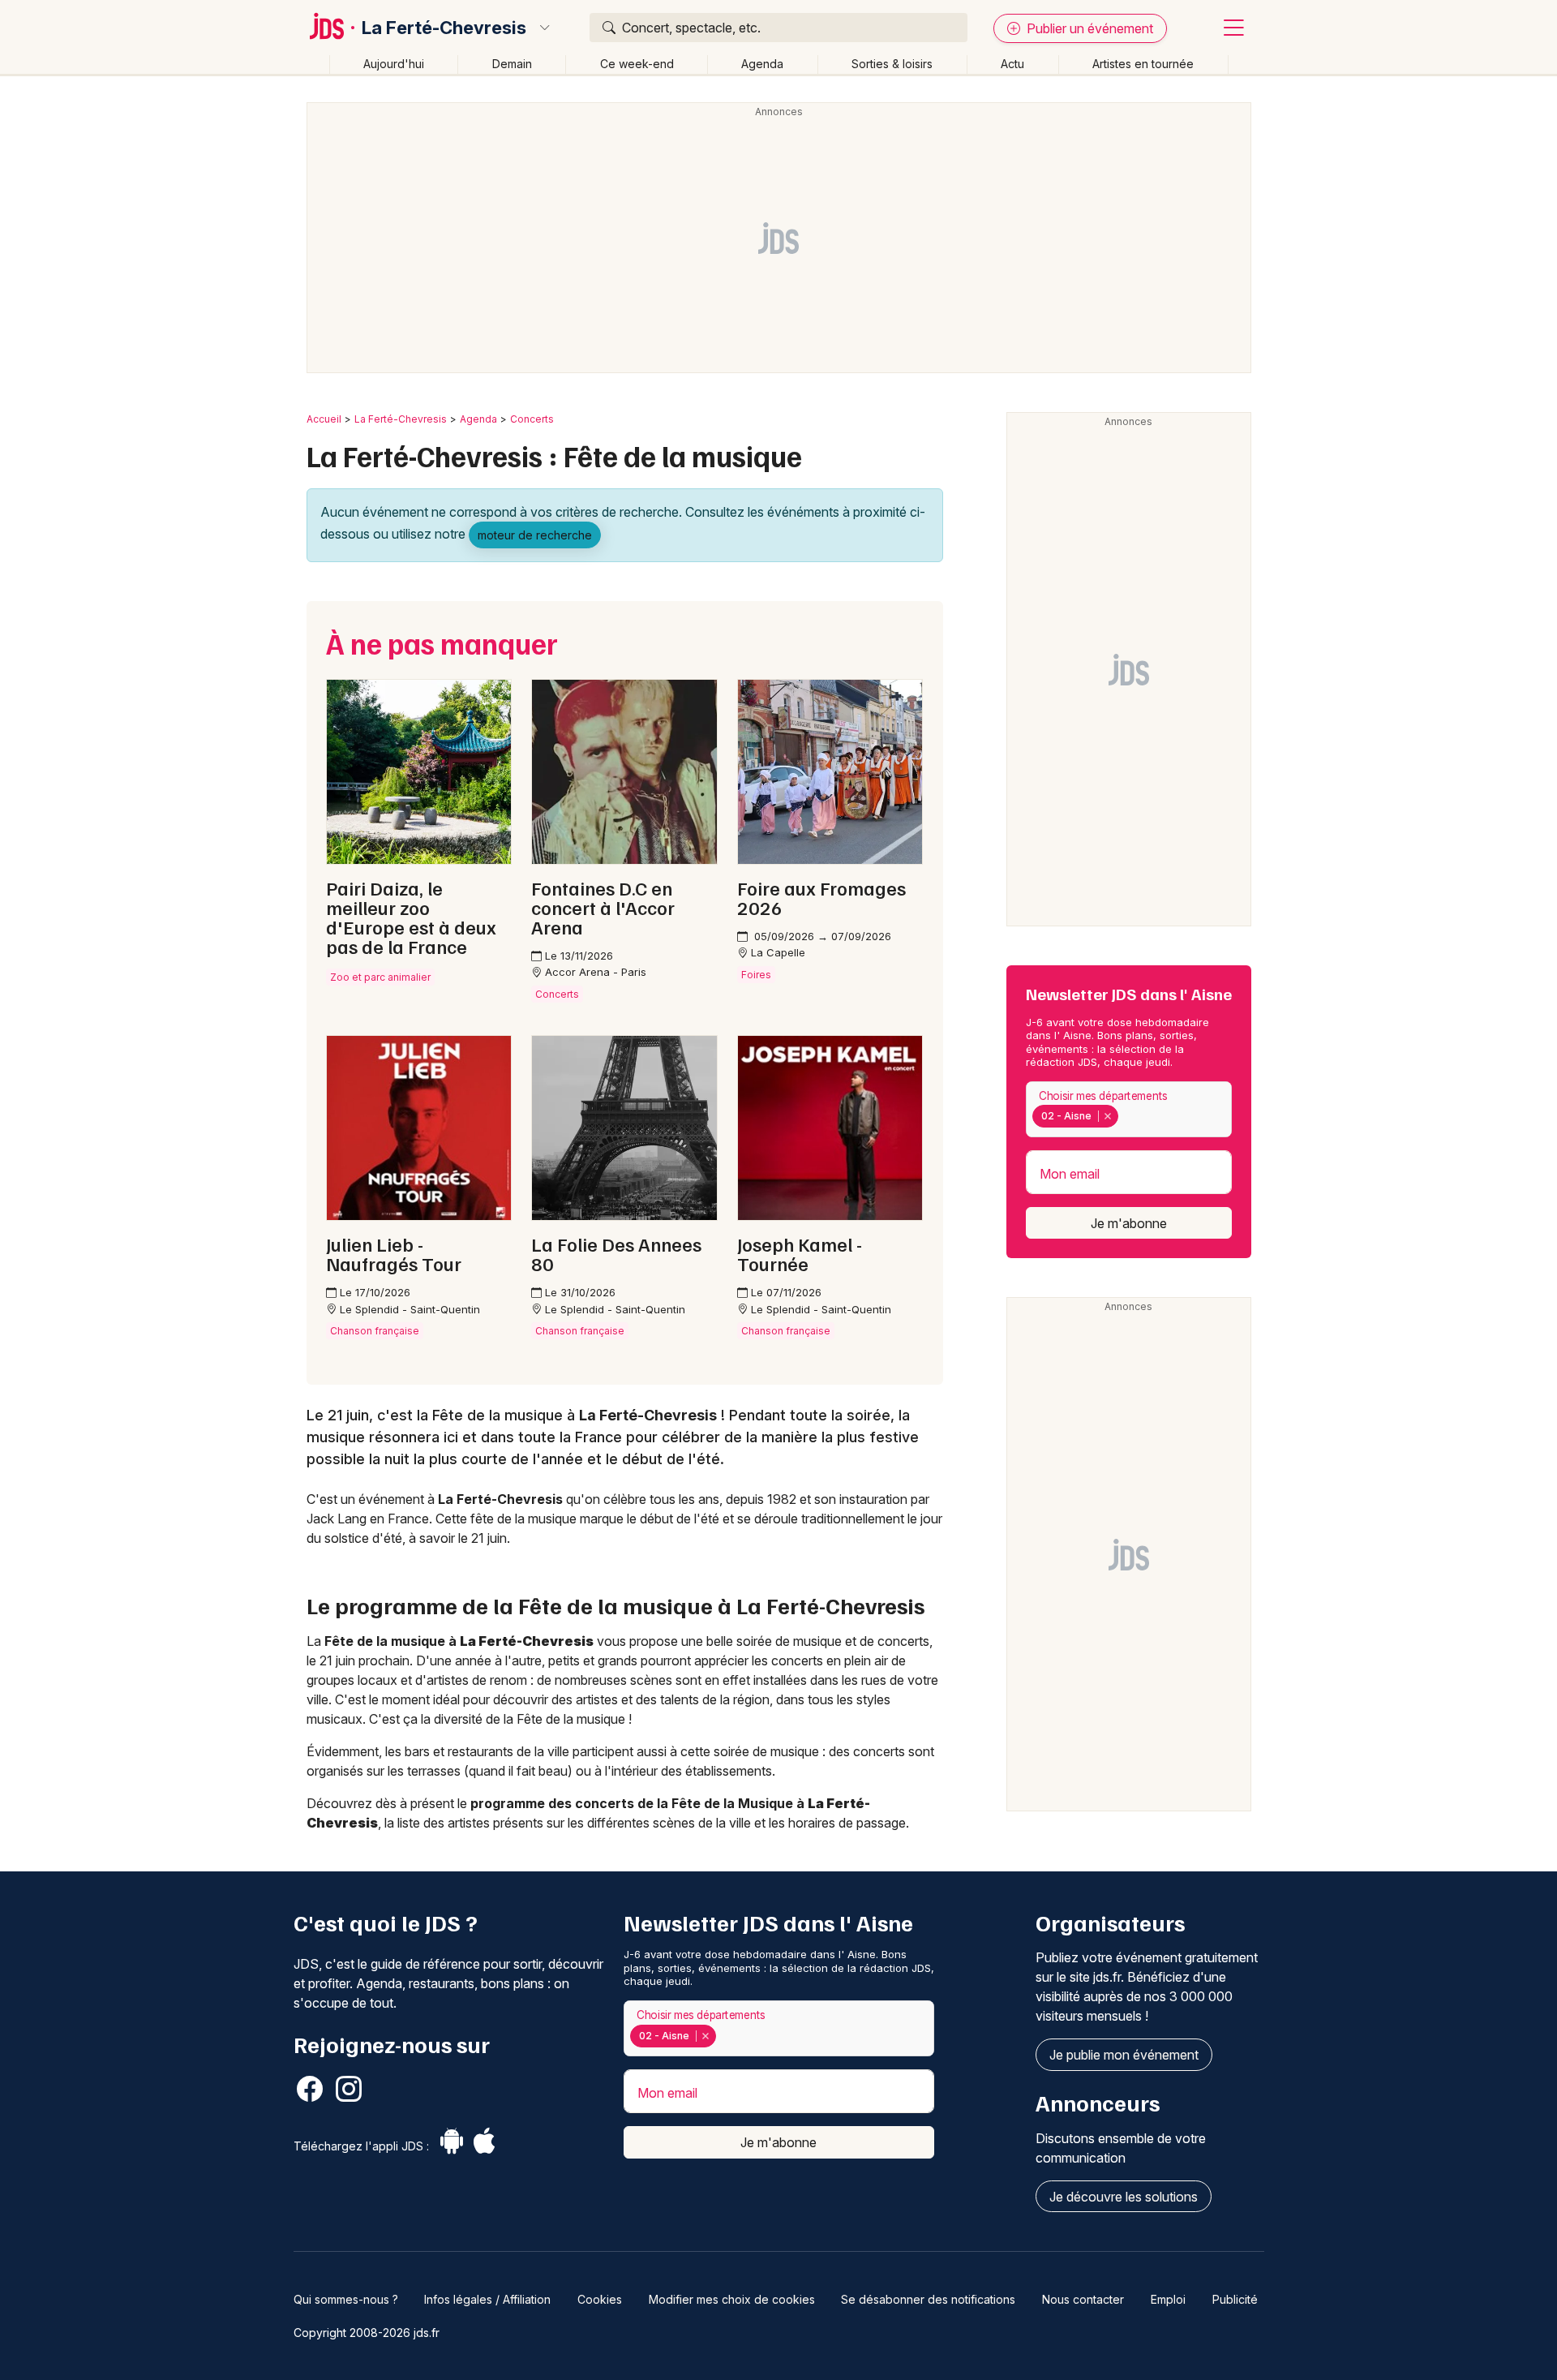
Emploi (1168, 2299)
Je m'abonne (1129, 1223)
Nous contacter (1083, 2299)
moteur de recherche (535, 535)
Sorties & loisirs (892, 64)
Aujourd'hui (394, 64)
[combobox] (1129, 1109)
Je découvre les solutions (1124, 2197)
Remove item (1107, 1116)
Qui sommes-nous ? (346, 2299)
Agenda (762, 64)
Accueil (324, 419)
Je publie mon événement (1124, 2055)
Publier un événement (1088, 28)
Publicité (1235, 2299)
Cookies (600, 2299)
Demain (512, 64)
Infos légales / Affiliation (487, 2299)
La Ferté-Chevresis (444, 28)
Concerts (532, 419)
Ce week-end (637, 64)
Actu (1012, 64)
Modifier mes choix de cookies (732, 2299)
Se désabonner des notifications (928, 2299)
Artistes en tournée (1143, 64)
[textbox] (1126, 1116)
